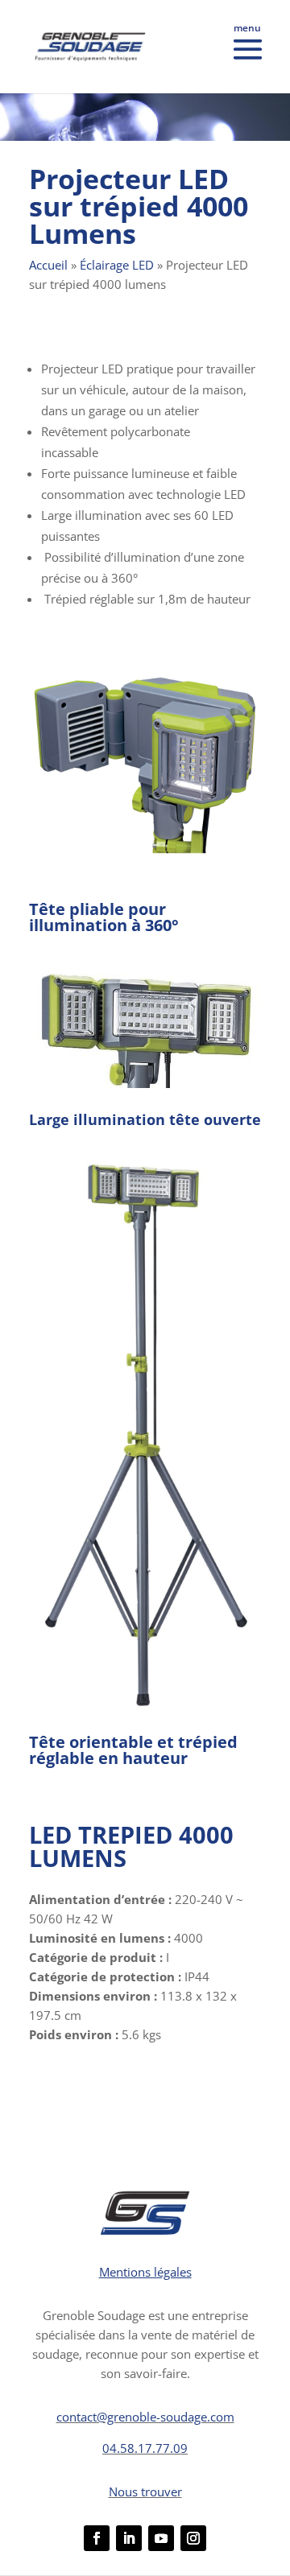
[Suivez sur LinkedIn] (129, 2538)
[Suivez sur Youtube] (161, 2538)
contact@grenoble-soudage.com (145, 2417)
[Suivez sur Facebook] (97, 2538)
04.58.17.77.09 (145, 2448)
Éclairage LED (117, 265)
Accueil (48, 265)
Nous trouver (145, 2492)
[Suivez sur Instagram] (193, 2538)
